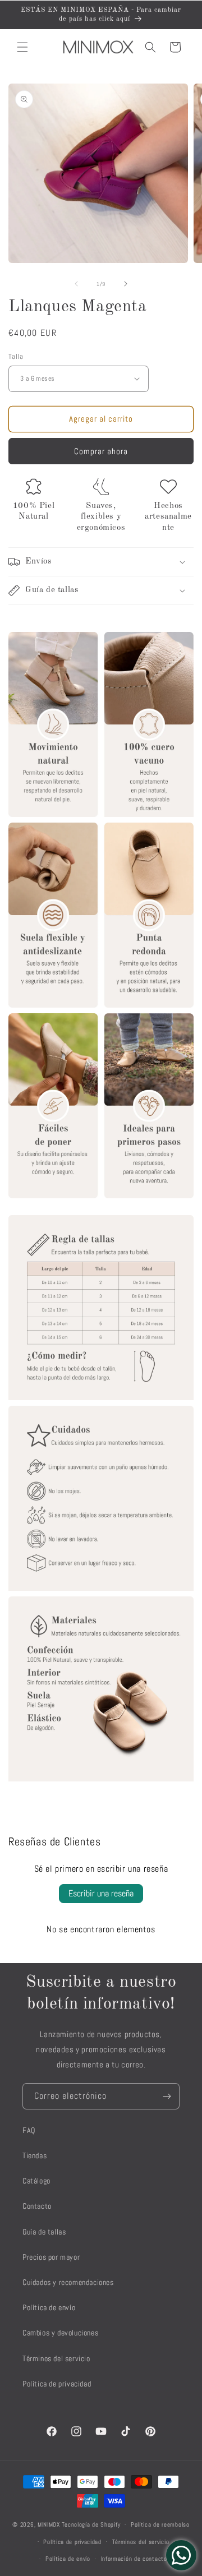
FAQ (29, 2130)
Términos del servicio (56, 2358)
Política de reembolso (160, 2524)
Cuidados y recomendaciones (68, 2282)
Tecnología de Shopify (91, 2524)
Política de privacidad (57, 2384)
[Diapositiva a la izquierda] (76, 284)
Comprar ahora (101, 451)
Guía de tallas (44, 2232)
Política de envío (49, 2307)
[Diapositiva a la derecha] (126, 284)
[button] (22, 47)
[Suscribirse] (167, 2096)
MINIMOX (49, 2524)
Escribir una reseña (101, 1893)
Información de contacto (134, 2559)
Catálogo (36, 2181)
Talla (16, 356)
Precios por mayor (51, 2257)
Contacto (37, 2206)
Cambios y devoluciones (60, 2333)
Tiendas (35, 2155)
